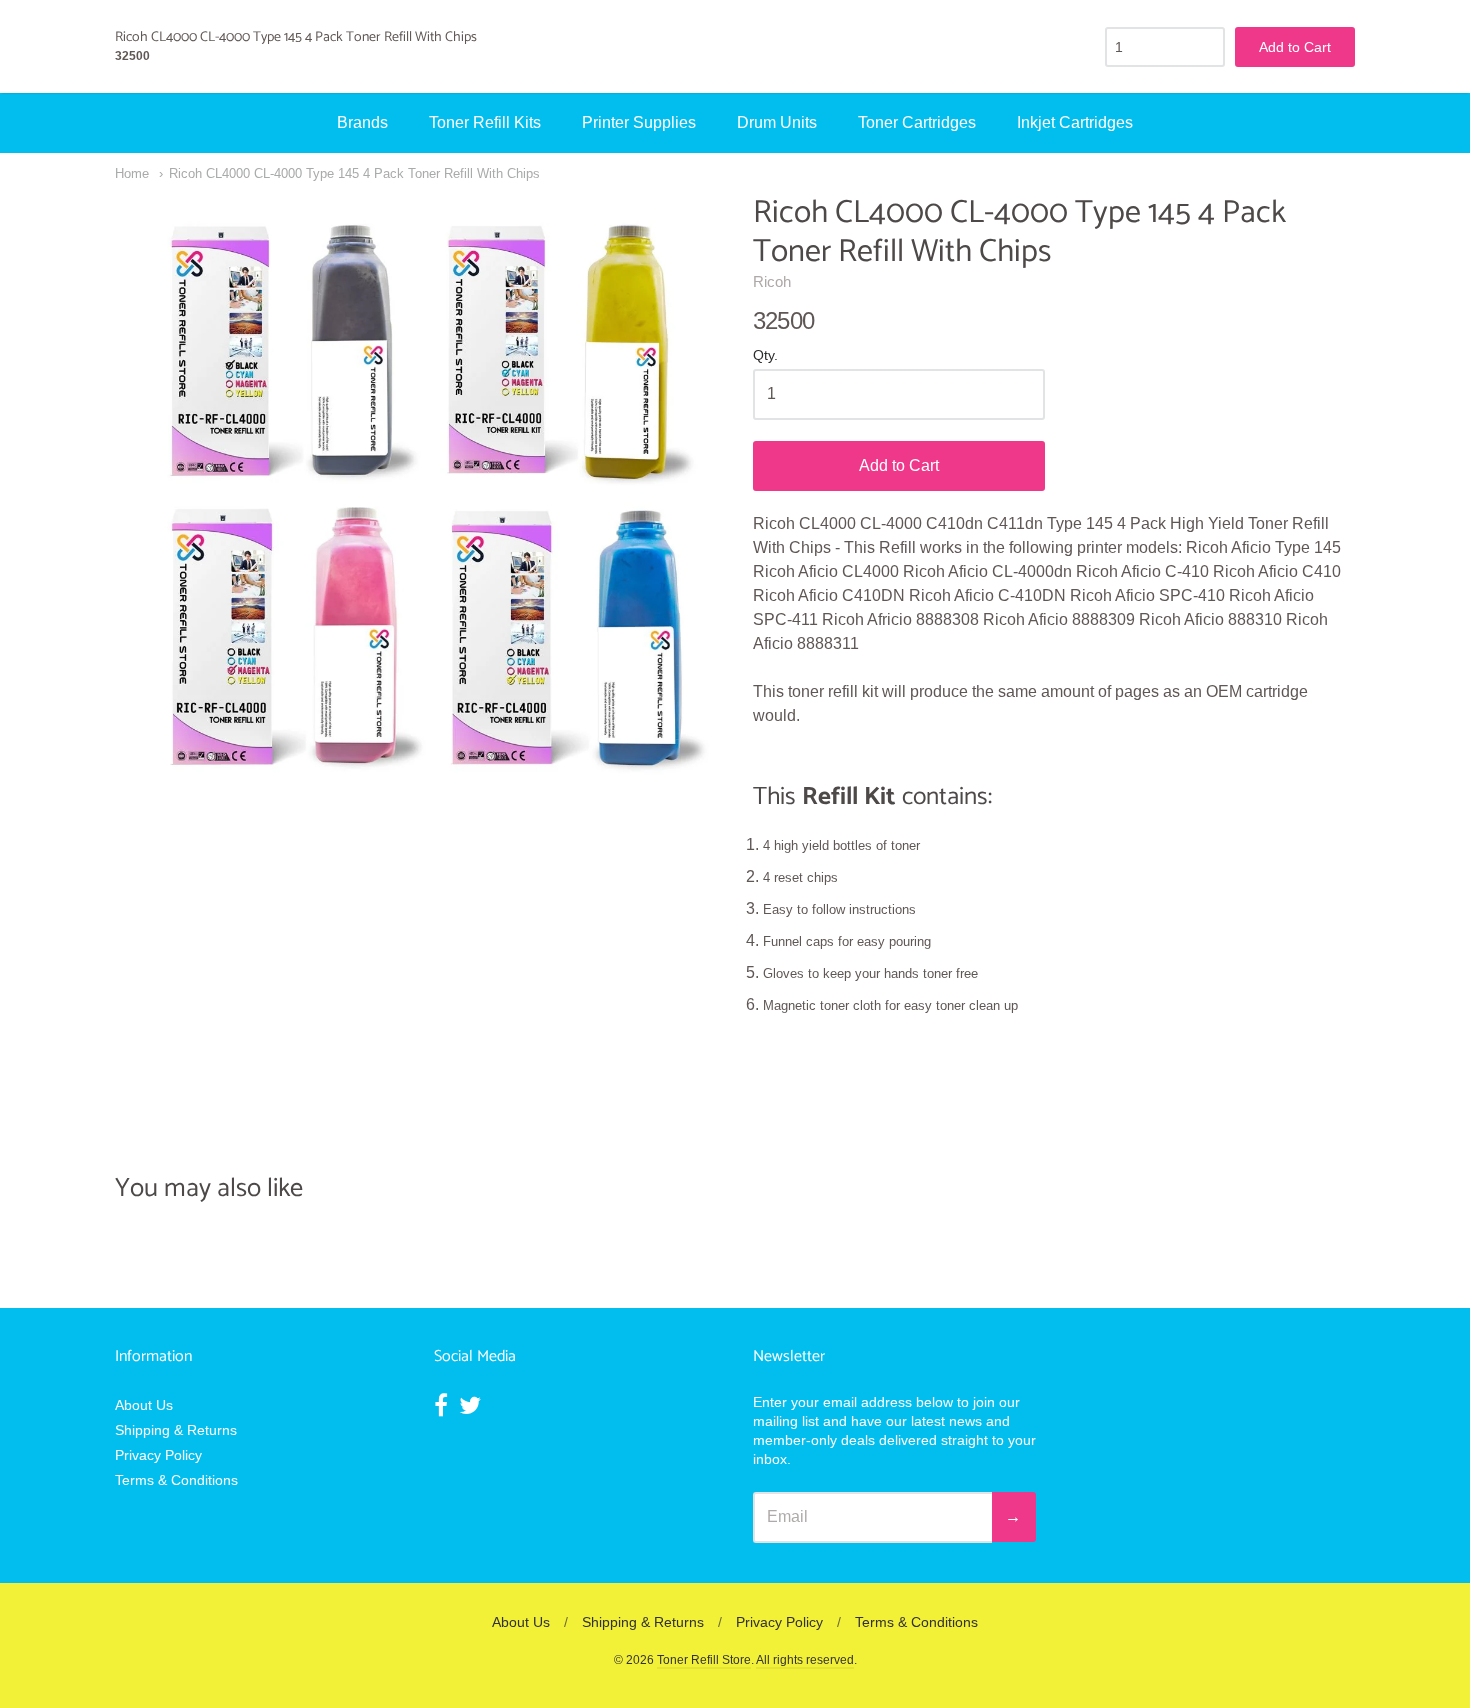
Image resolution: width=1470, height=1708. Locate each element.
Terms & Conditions (176, 1480)
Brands (362, 122)
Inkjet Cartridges (1075, 122)
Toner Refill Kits (485, 122)
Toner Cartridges (917, 122)
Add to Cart (899, 465)
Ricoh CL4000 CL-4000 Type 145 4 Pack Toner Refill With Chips (354, 173)
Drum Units (777, 122)
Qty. (765, 355)
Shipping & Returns (176, 1430)
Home (132, 173)
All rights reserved (805, 1660)
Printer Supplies (639, 122)
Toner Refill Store (704, 1660)
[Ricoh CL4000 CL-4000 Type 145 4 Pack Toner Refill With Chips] (416, 495)
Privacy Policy (158, 1455)
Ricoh (772, 281)
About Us (144, 1405)
